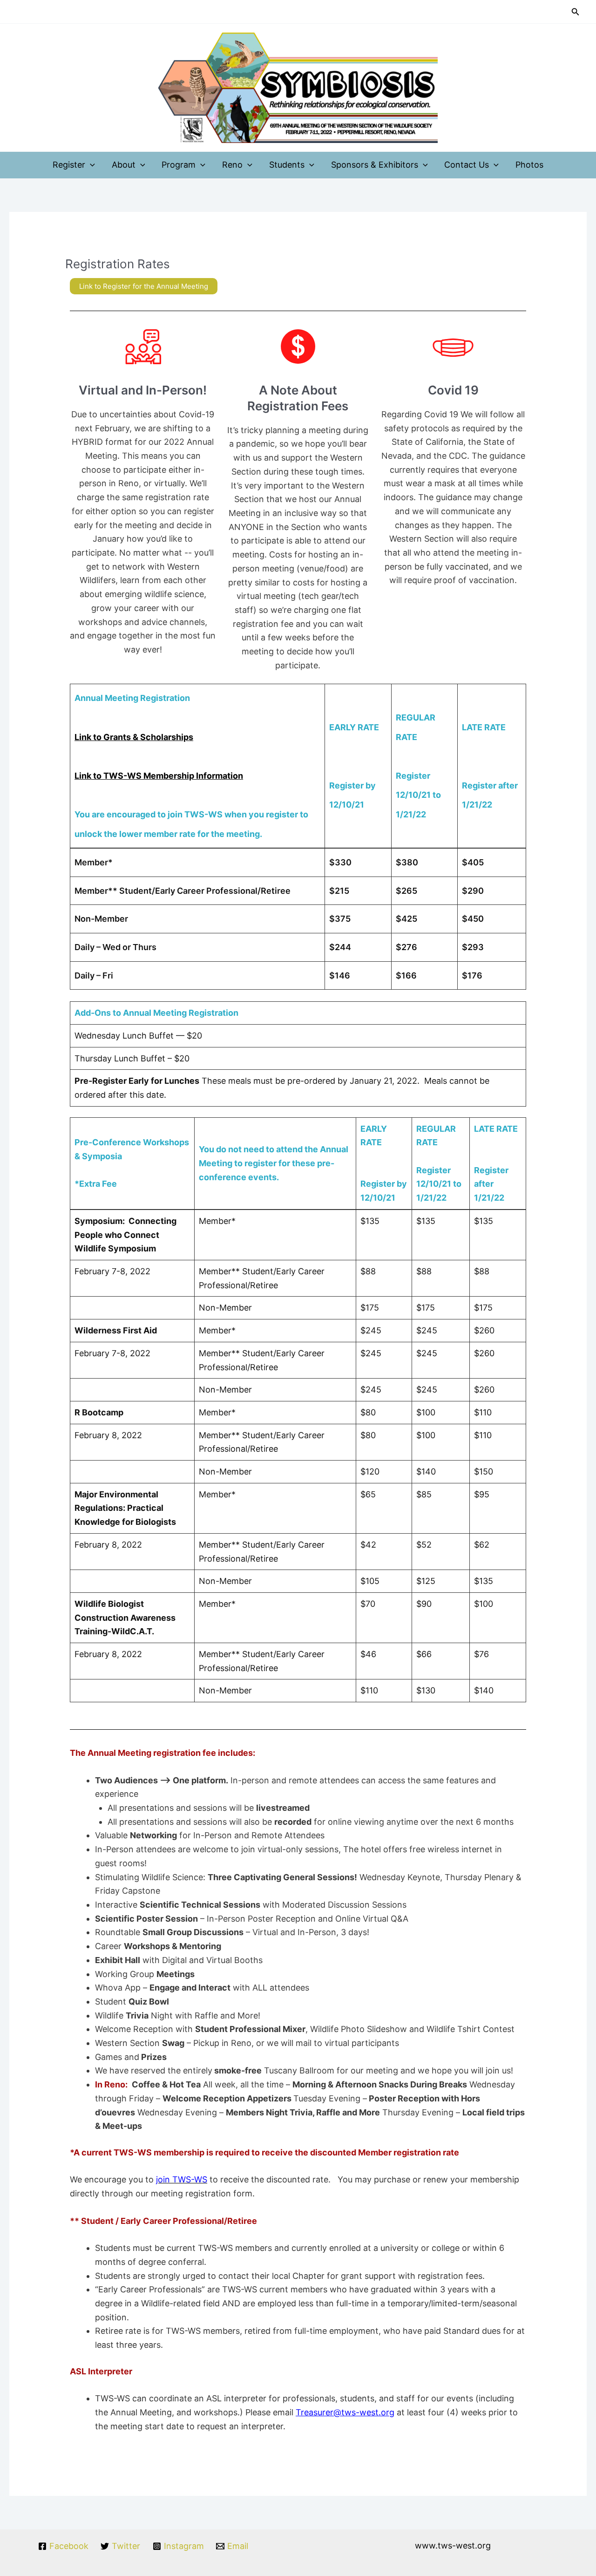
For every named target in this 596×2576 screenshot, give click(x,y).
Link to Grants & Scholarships (134, 737)
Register (69, 165)
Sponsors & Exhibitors (375, 165)
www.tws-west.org (453, 2545)
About (124, 165)
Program (179, 165)
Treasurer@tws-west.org (345, 2412)
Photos (529, 165)
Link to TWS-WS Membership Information (159, 776)
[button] (576, 12)
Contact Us (467, 165)
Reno (232, 165)
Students (287, 165)
